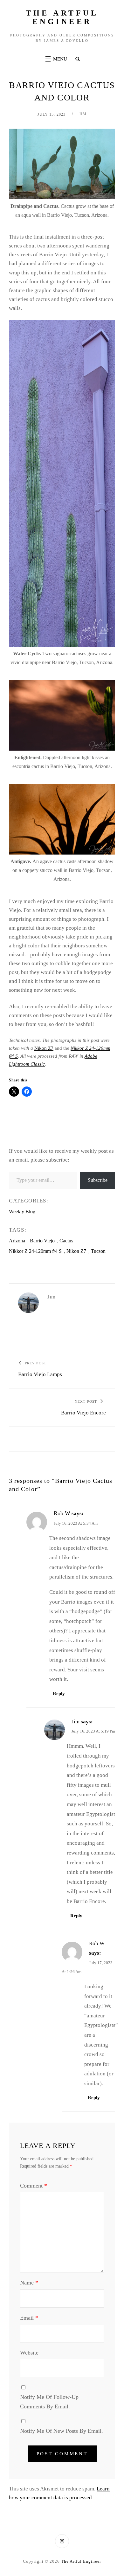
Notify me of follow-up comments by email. (49, 2402)
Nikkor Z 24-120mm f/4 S (35, 1251)
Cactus (66, 1241)
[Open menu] (55, 59)
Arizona (17, 1241)
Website (29, 2353)
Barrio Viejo (42, 1241)
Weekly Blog (22, 1211)
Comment (34, 2186)
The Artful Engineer (62, 17)
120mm (103, 1048)
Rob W (62, 1513)
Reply (59, 1694)
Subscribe (98, 1180)
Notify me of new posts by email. (62, 2431)
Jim (83, 114)
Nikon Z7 (44, 1048)
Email (29, 2318)
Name (29, 2283)
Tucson (98, 1251)
